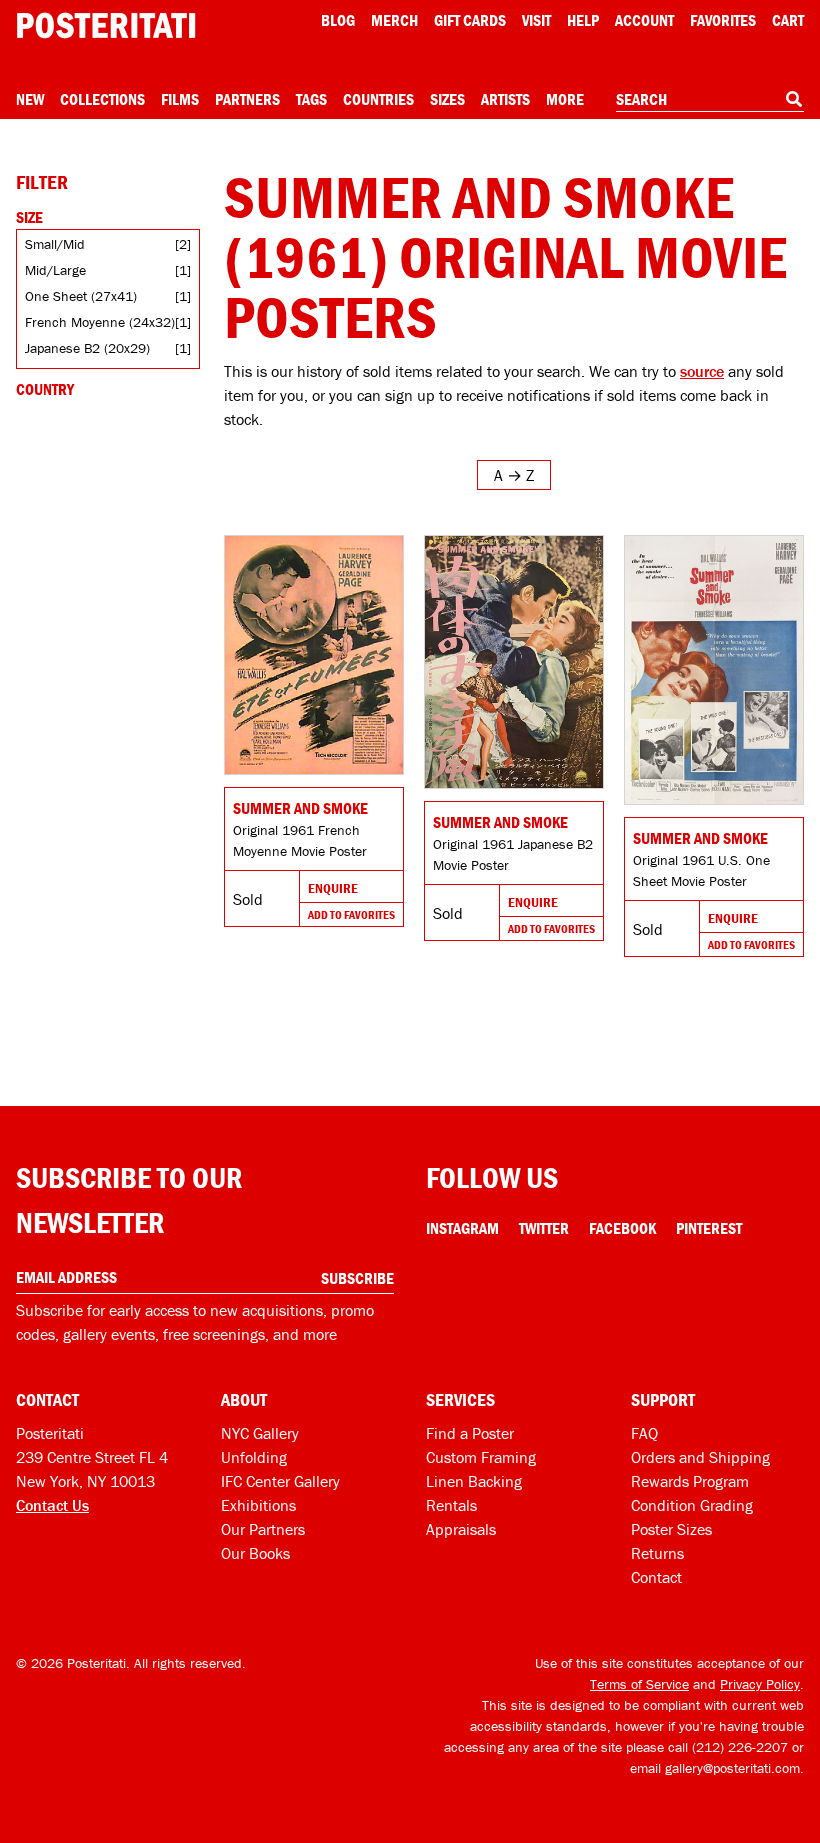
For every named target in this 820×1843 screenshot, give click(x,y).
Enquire (333, 888)
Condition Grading (692, 1505)
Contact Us (52, 1505)
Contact (656, 1577)
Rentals (451, 1505)
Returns (657, 1553)
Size (29, 217)
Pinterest (709, 1228)
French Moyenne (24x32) (100, 322)
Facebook (622, 1228)
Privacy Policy (760, 1684)
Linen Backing (474, 1481)
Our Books (255, 1553)
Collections (102, 99)
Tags (311, 99)
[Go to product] (314, 655)
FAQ (644, 1433)
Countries (378, 99)
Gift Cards (470, 20)
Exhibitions (258, 1505)
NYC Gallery (260, 1433)
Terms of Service (639, 1684)
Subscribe (357, 1278)
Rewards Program (690, 1481)
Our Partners (263, 1529)
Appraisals (461, 1529)
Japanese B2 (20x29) (87, 348)
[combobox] (710, 100)
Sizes (447, 99)
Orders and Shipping (700, 1457)
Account (644, 20)
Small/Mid (55, 244)
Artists (505, 99)
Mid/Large (55, 270)
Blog (338, 20)
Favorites (723, 20)
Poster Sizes (671, 1529)
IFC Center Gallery (280, 1481)
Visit (536, 20)
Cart (788, 20)
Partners (247, 99)
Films (180, 99)
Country (45, 389)
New (30, 99)
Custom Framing (481, 1457)
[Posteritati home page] (106, 25)
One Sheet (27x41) (81, 296)
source (702, 371)
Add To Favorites (351, 914)
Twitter (544, 1228)
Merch (394, 20)
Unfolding (254, 1457)
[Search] (794, 99)
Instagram (462, 1228)
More (565, 99)
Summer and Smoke (300, 808)
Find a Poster (470, 1433)
